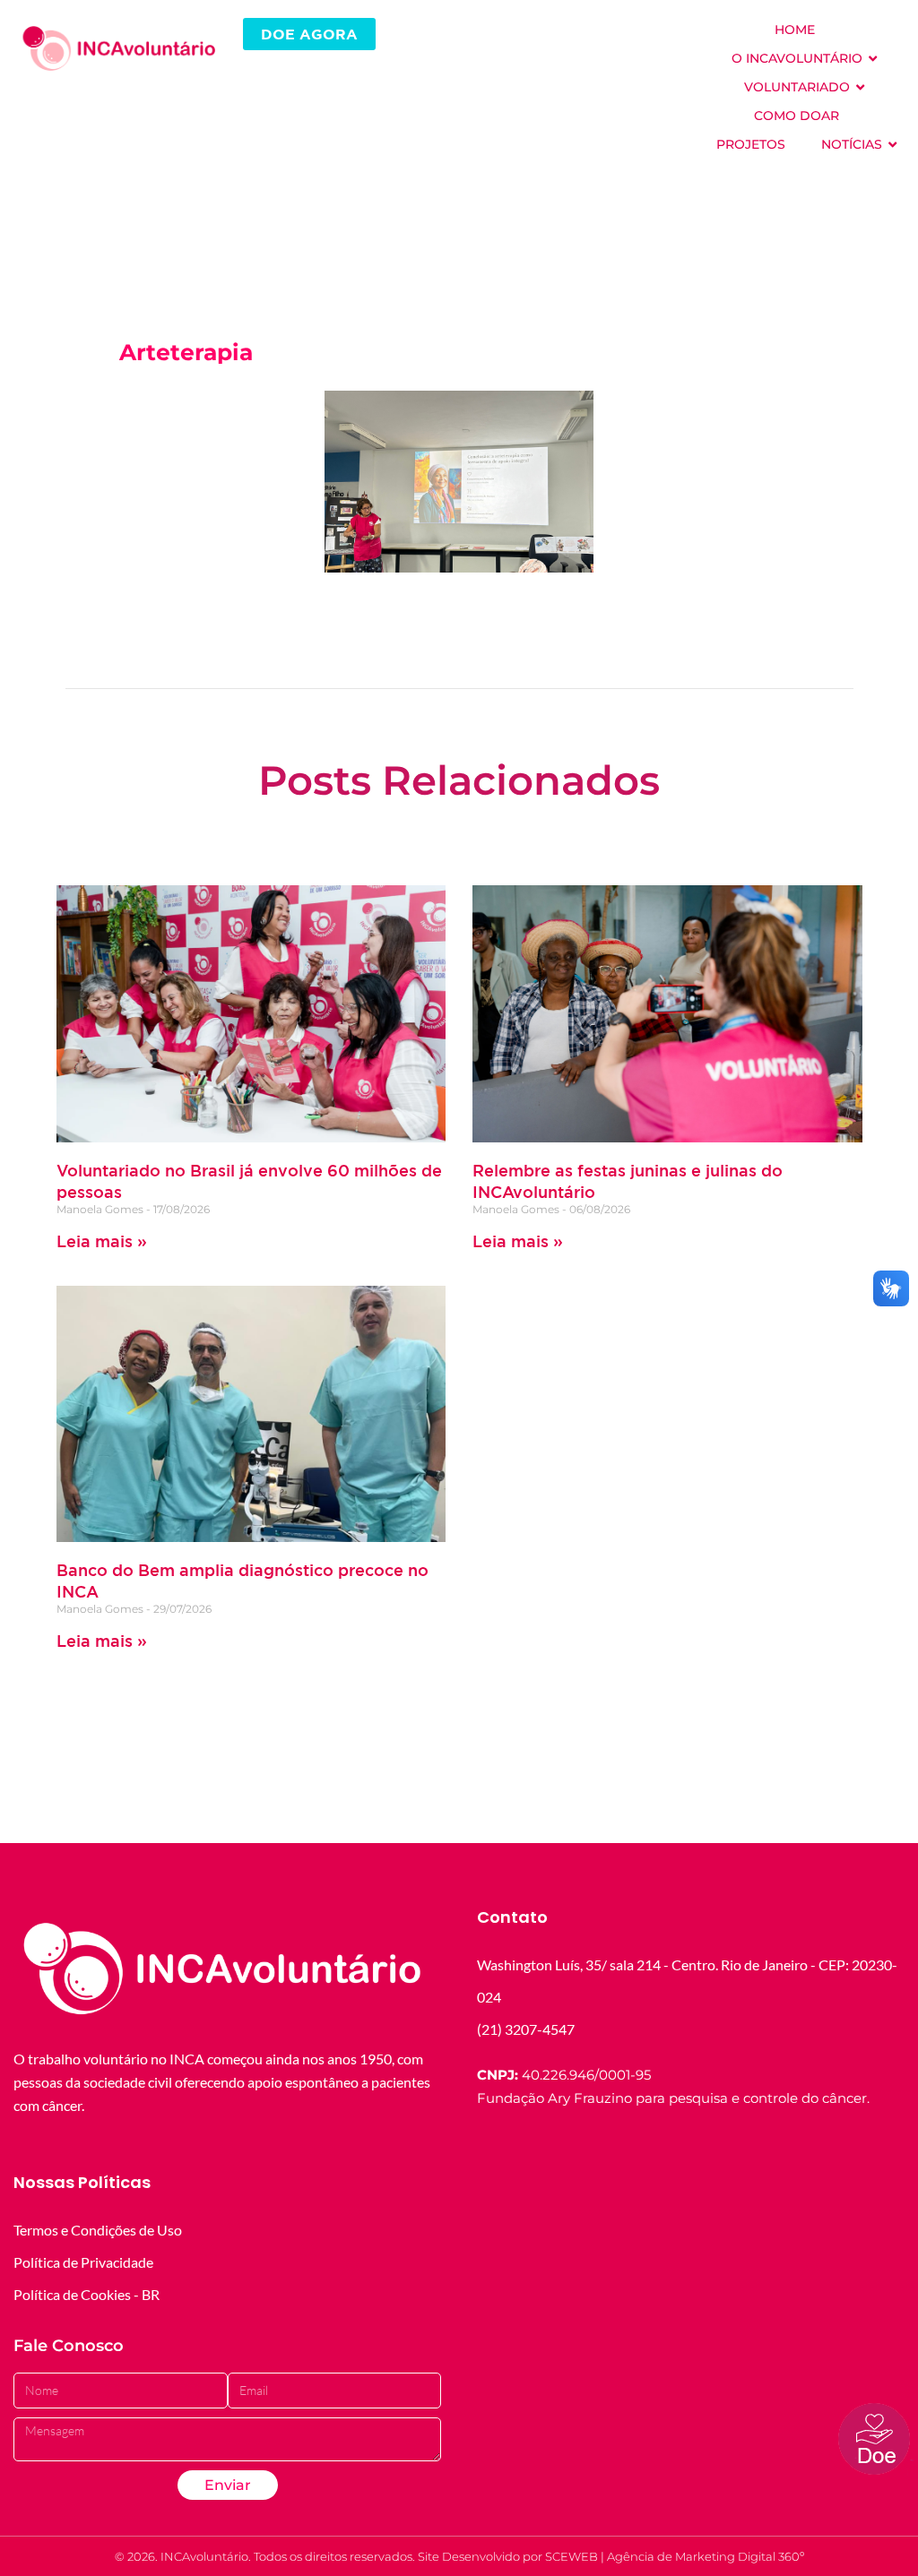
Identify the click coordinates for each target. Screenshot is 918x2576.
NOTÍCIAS (852, 144)
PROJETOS (751, 144)
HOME (795, 30)
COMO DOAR (797, 116)
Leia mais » (102, 1241)
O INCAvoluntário (797, 58)
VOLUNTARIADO (797, 87)
